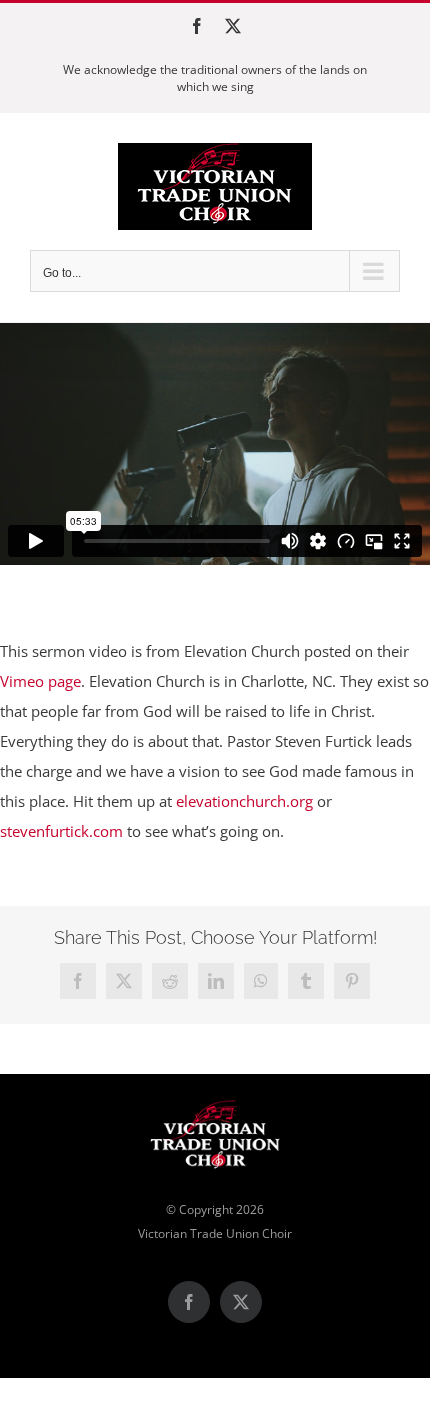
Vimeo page (40, 681)
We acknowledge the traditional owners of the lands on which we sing (215, 78)
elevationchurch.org (244, 801)
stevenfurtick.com (61, 831)
